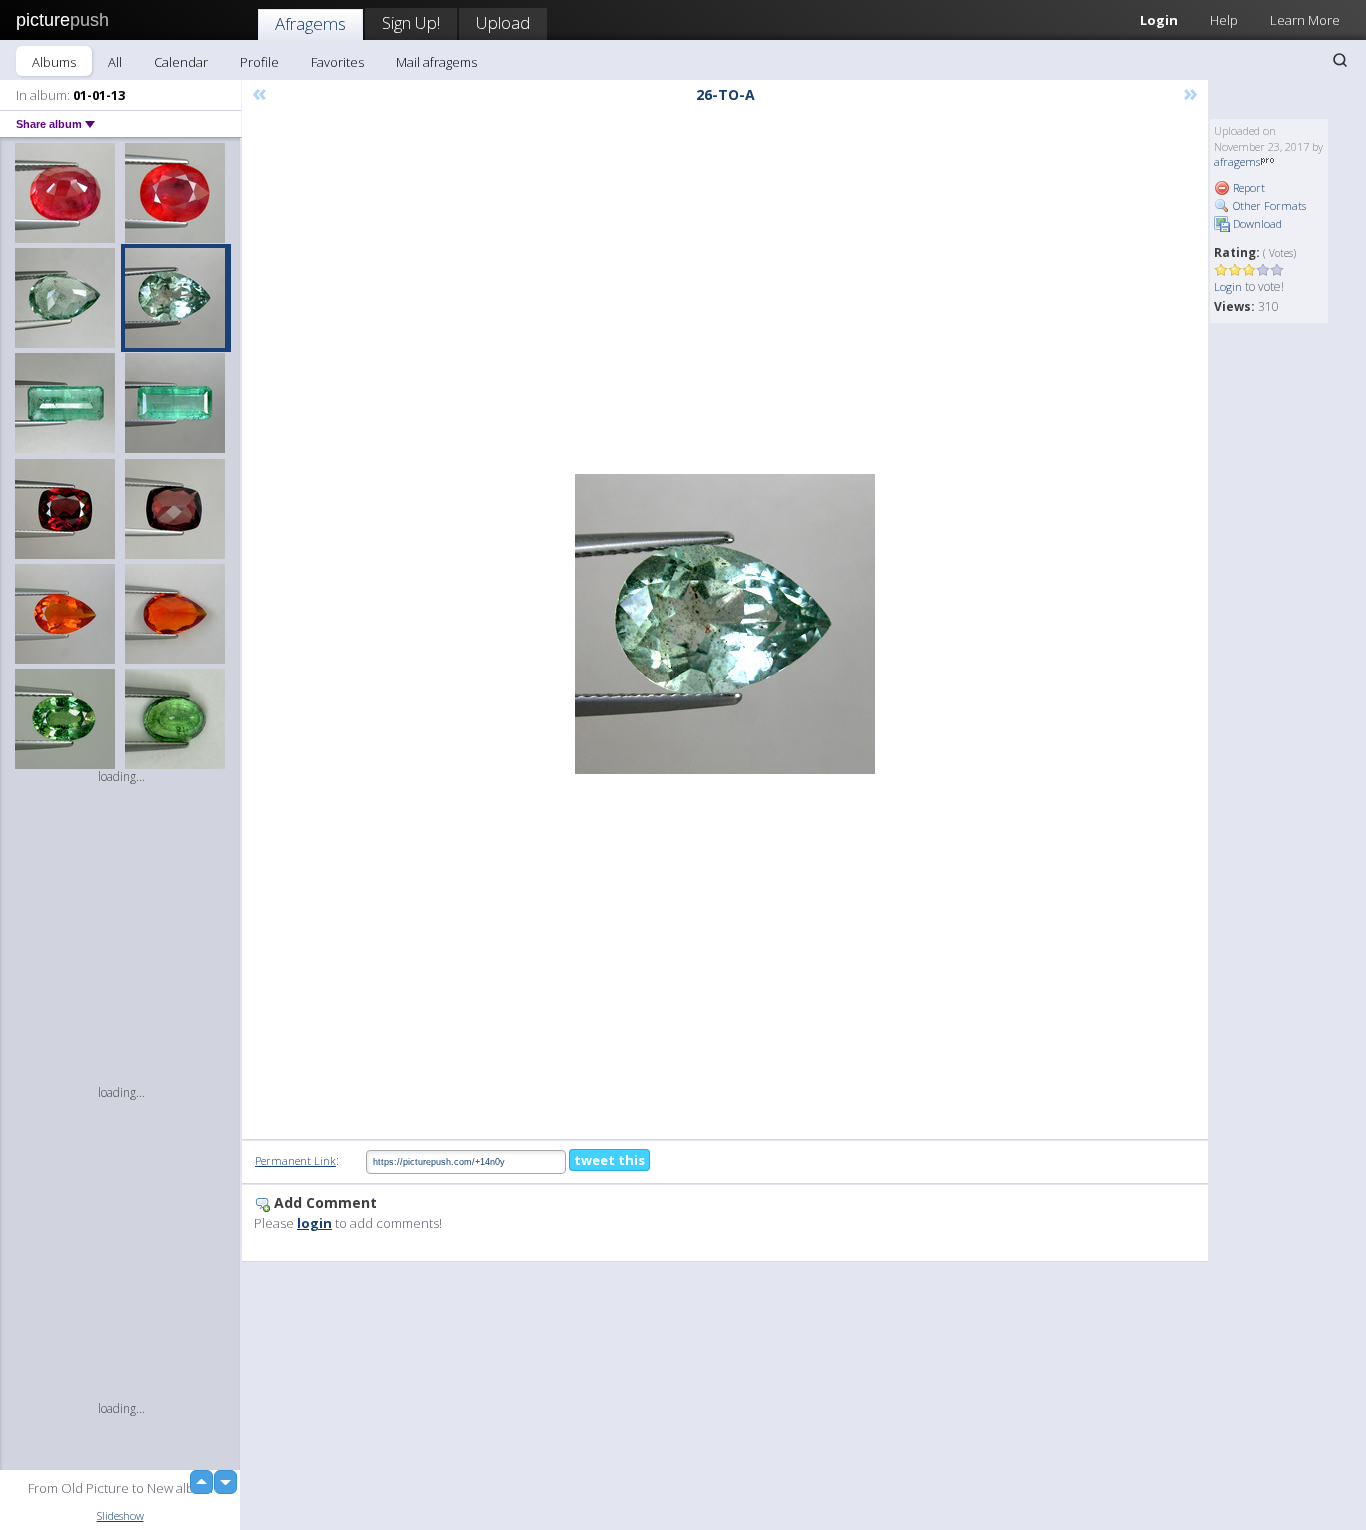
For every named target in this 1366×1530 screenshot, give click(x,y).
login (314, 1223)
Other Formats (1268, 205)
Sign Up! (411, 22)
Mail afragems (436, 62)
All (115, 62)
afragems (1237, 161)
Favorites (337, 62)
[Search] (1340, 60)
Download (1256, 223)
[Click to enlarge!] (725, 624)
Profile (259, 62)
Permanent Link (295, 1160)
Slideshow (120, 1515)
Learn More (1305, 20)
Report (1247, 187)
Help (1224, 20)
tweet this (609, 1160)
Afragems (310, 23)
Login (1159, 20)
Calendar (181, 62)
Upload (503, 22)
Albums (54, 62)
